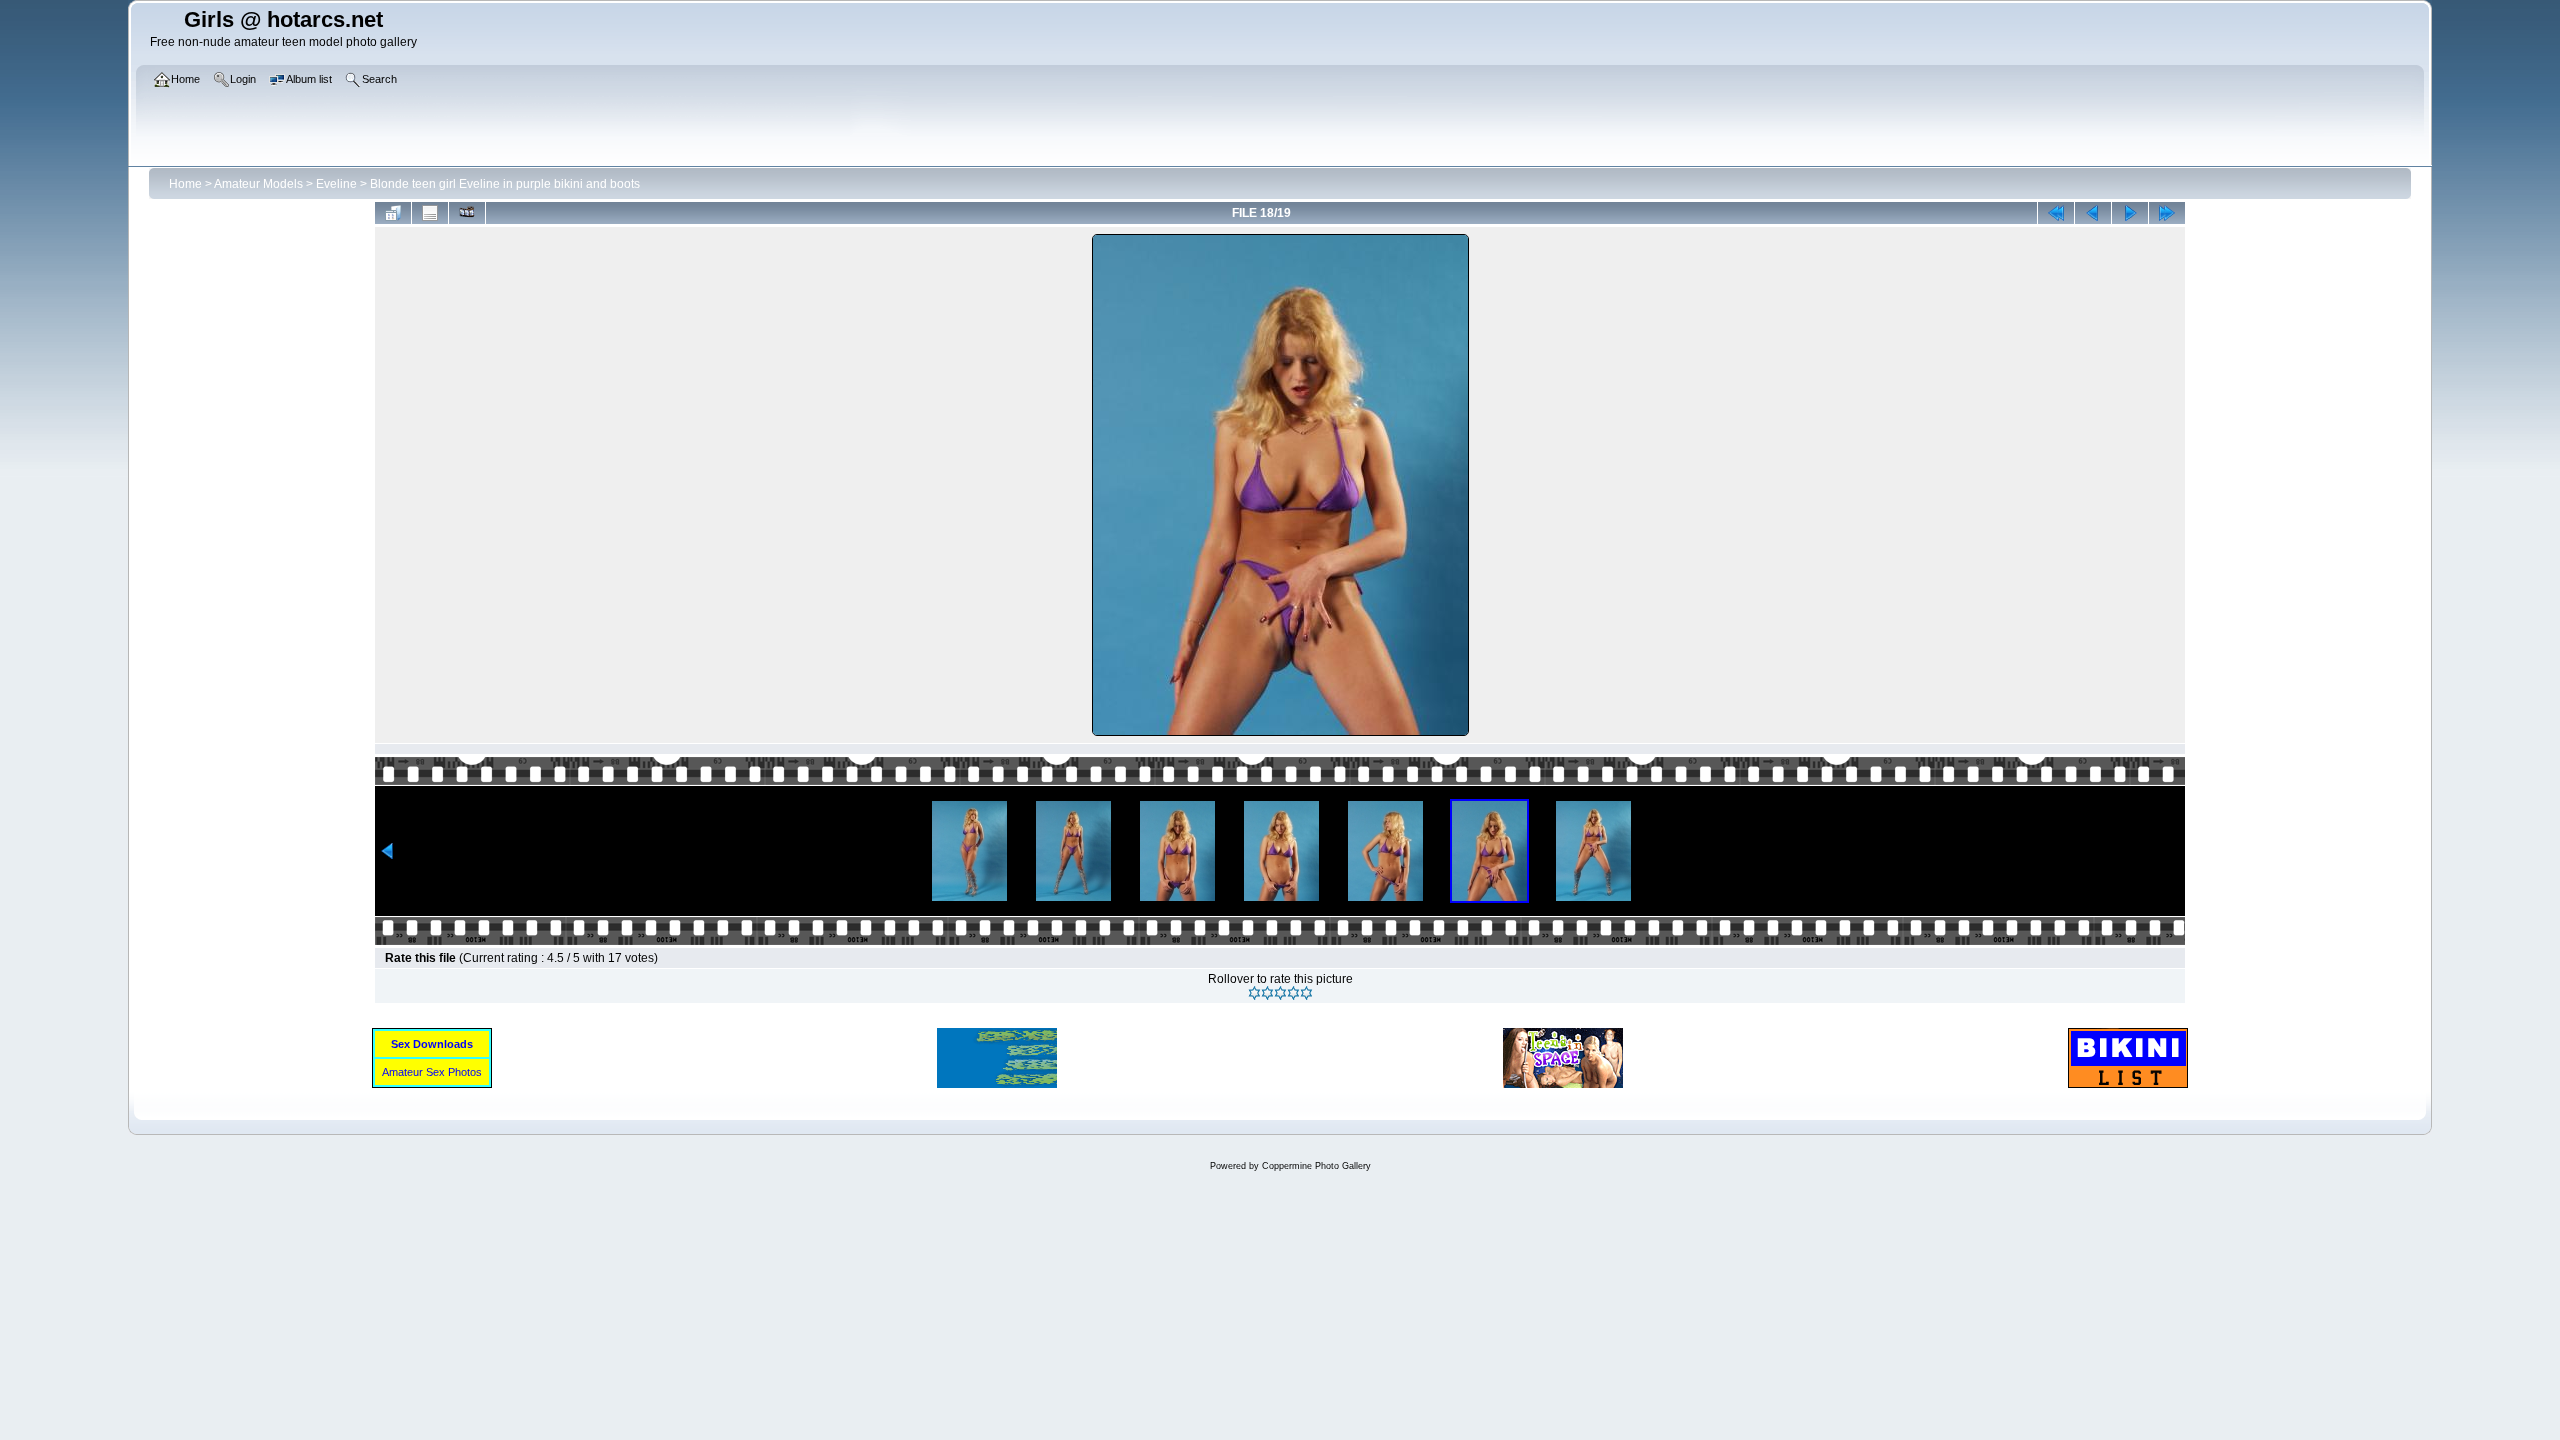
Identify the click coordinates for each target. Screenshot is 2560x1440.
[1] (1254, 993)
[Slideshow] (467, 213)
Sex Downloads (432, 1044)
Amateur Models (258, 184)
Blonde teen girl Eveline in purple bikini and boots (505, 184)
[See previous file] (2093, 213)
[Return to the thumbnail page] (393, 213)
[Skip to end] (2167, 213)
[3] (1280, 993)
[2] (1267, 993)
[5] (1306, 993)
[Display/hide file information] (430, 213)
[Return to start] (2056, 213)
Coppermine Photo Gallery (1316, 1166)
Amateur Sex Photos (432, 1072)
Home (185, 184)
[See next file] (2130, 213)
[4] (1293, 993)
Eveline (336, 184)
